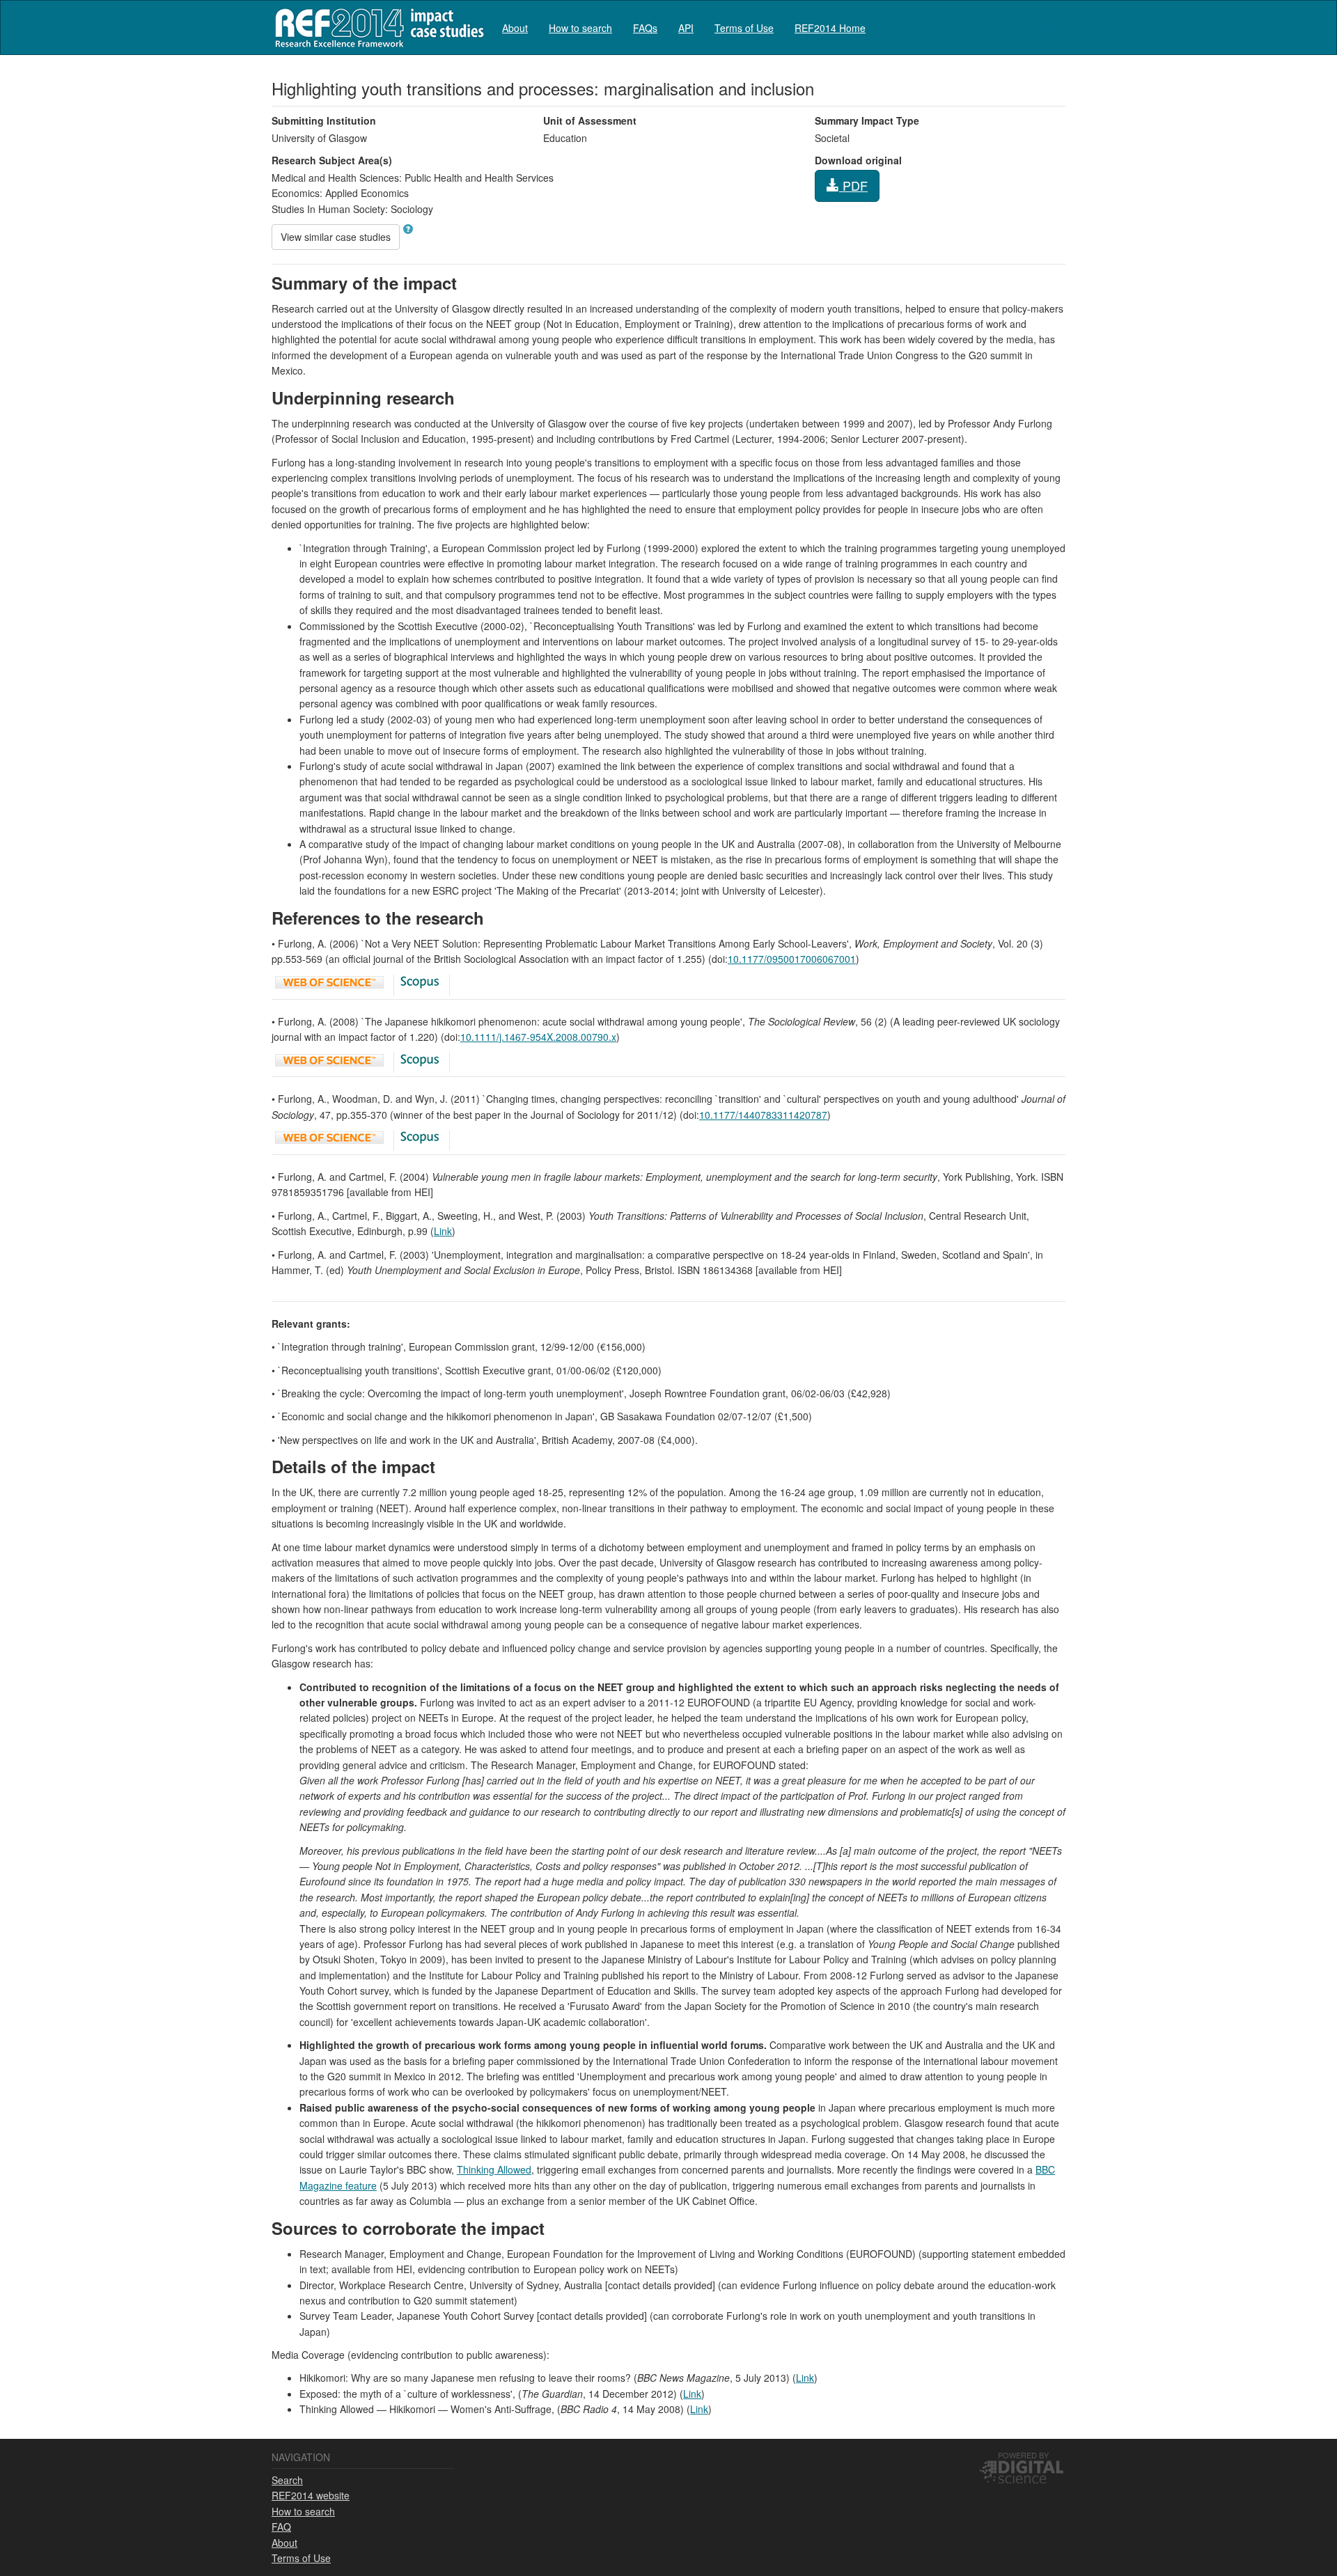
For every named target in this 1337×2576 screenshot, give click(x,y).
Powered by (1023, 2455)
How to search (580, 28)
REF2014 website (311, 2495)
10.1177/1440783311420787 (763, 1115)
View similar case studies (336, 237)
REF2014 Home (830, 28)
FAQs (645, 28)
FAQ (281, 2527)
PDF (853, 185)
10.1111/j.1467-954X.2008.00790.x (538, 1037)
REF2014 (376, 28)
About (515, 28)
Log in (1052, 22)
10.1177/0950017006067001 (792, 959)
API (686, 28)
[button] (408, 229)
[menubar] (684, 28)
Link (443, 1231)
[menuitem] (515, 28)
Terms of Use (744, 28)
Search (287, 2480)
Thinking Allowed (494, 2169)
